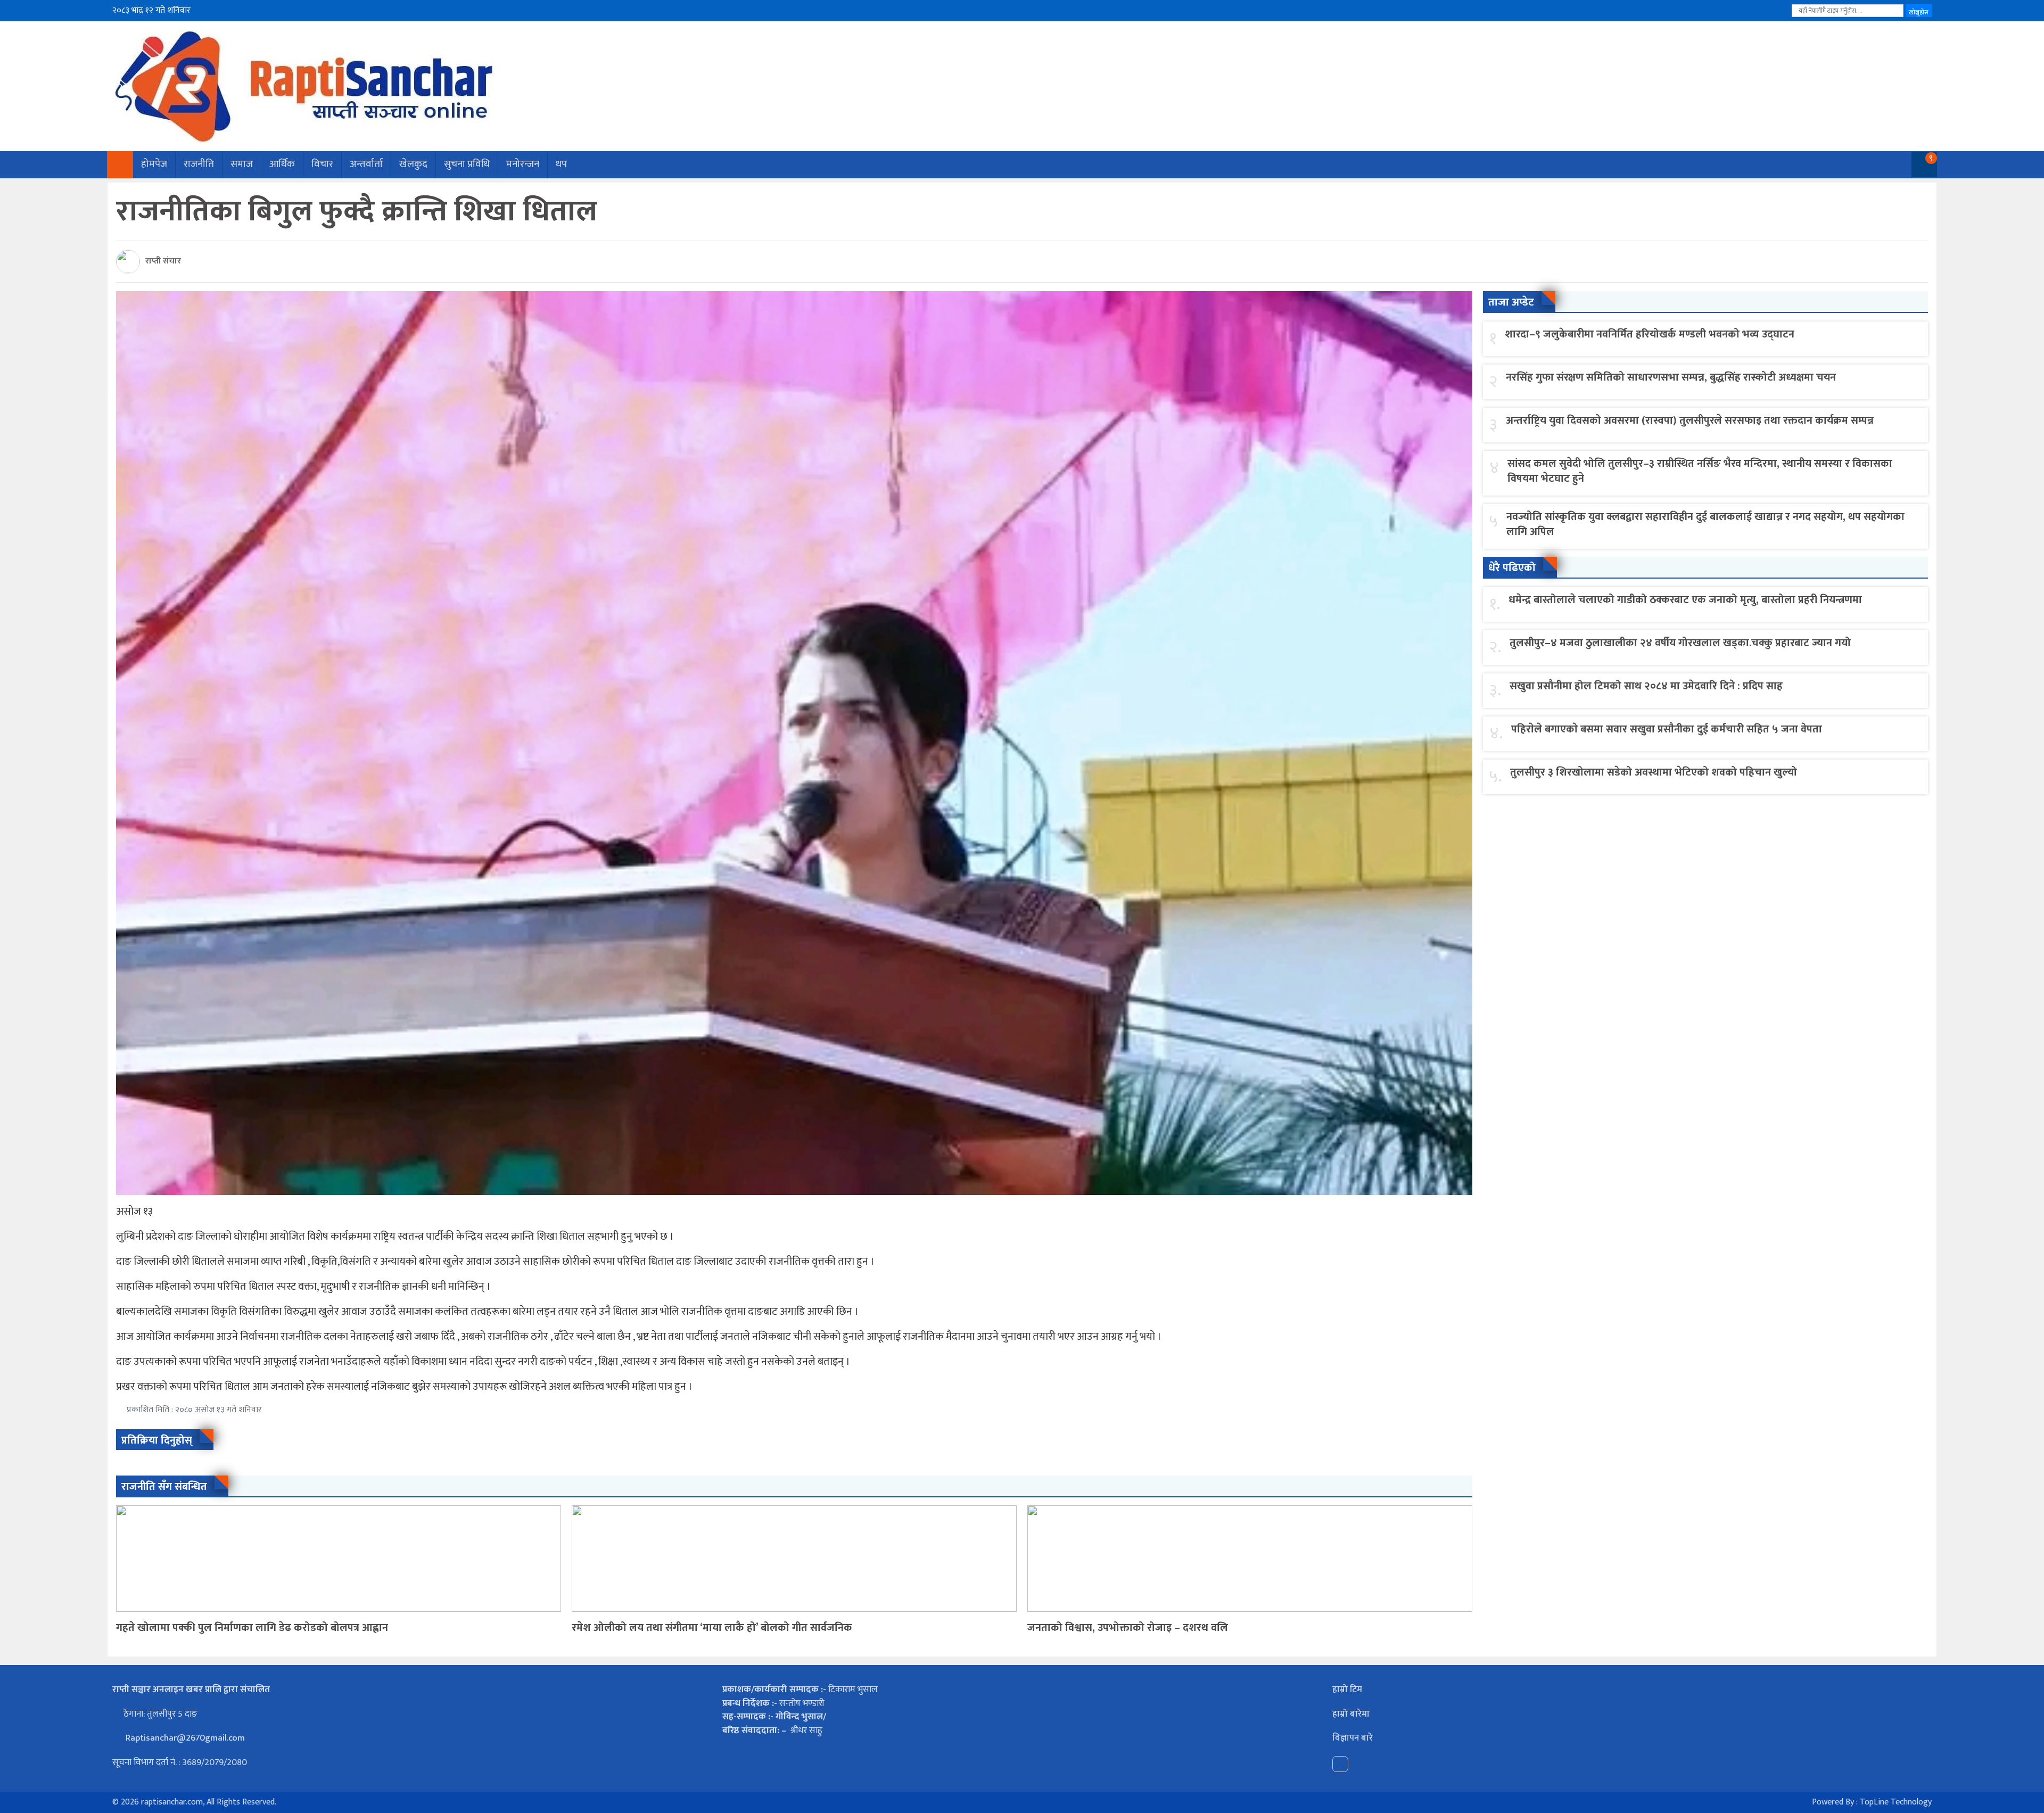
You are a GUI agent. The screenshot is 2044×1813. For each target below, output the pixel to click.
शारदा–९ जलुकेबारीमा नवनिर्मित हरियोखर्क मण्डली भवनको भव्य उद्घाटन (1650, 334)
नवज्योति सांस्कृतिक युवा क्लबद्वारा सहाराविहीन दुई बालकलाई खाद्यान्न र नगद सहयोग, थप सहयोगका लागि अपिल (1705, 524)
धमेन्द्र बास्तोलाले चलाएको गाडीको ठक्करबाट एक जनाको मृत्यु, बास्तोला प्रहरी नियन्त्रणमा (1685, 600)
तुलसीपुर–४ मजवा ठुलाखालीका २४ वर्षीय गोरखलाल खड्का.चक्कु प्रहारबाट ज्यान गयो (1680, 643)
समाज (242, 164)
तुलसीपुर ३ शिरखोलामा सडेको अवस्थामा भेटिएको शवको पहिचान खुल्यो (1654, 772)
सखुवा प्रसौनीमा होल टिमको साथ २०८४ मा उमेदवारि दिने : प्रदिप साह (1646, 686)
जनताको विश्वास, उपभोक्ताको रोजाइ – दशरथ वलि (1128, 1628)
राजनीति (199, 164)
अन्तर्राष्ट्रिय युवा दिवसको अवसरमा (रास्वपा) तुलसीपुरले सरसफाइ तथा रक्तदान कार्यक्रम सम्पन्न (1690, 421)
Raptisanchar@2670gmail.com (184, 1738)
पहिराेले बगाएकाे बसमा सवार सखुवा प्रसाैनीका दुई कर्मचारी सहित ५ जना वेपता (1667, 729)
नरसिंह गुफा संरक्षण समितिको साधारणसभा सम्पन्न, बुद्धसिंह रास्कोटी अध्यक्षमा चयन (1671, 377)
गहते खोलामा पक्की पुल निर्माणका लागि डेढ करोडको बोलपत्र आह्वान (252, 1628)
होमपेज (154, 164)
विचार (322, 164)
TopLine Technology (1896, 1802)
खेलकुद (413, 164)
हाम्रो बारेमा (1351, 1714)
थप (561, 164)
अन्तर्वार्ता (366, 164)
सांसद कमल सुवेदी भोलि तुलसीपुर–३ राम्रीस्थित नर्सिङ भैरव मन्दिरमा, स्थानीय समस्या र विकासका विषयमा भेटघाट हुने (1700, 471)
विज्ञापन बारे (1353, 1738)
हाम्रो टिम (1347, 1690)
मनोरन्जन (523, 164)
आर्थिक (282, 164)
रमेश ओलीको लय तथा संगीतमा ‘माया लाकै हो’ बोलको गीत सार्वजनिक (712, 1628)
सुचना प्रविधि (467, 164)
